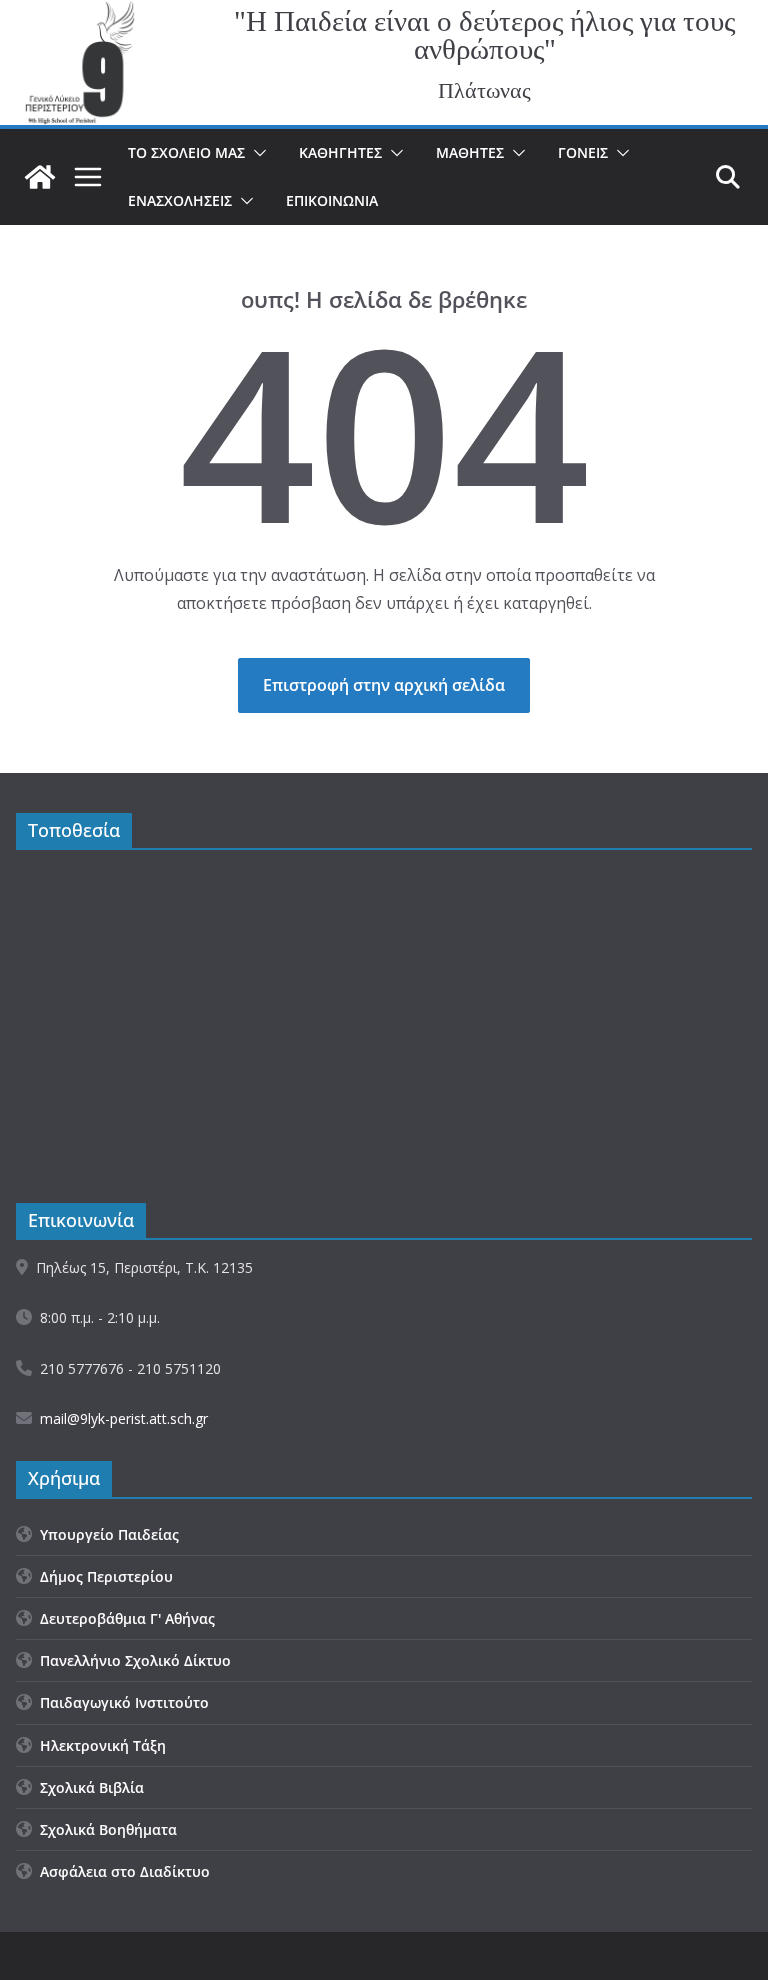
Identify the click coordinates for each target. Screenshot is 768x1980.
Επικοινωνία (332, 200)
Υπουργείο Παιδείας (105, 1534)
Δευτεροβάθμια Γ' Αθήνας (123, 1618)
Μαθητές (470, 152)
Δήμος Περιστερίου (102, 1576)
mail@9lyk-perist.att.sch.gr (124, 1418)
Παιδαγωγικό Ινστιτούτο (120, 1702)
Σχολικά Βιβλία (88, 1787)
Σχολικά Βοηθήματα (104, 1829)
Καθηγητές (340, 152)
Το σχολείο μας (186, 152)
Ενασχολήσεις (180, 200)
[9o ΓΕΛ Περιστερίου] (40, 177)
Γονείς (583, 152)
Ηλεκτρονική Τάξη (99, 1745)
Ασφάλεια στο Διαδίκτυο (121, 1871)
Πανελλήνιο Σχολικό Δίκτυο (131, 1660)
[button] (256, 153)
